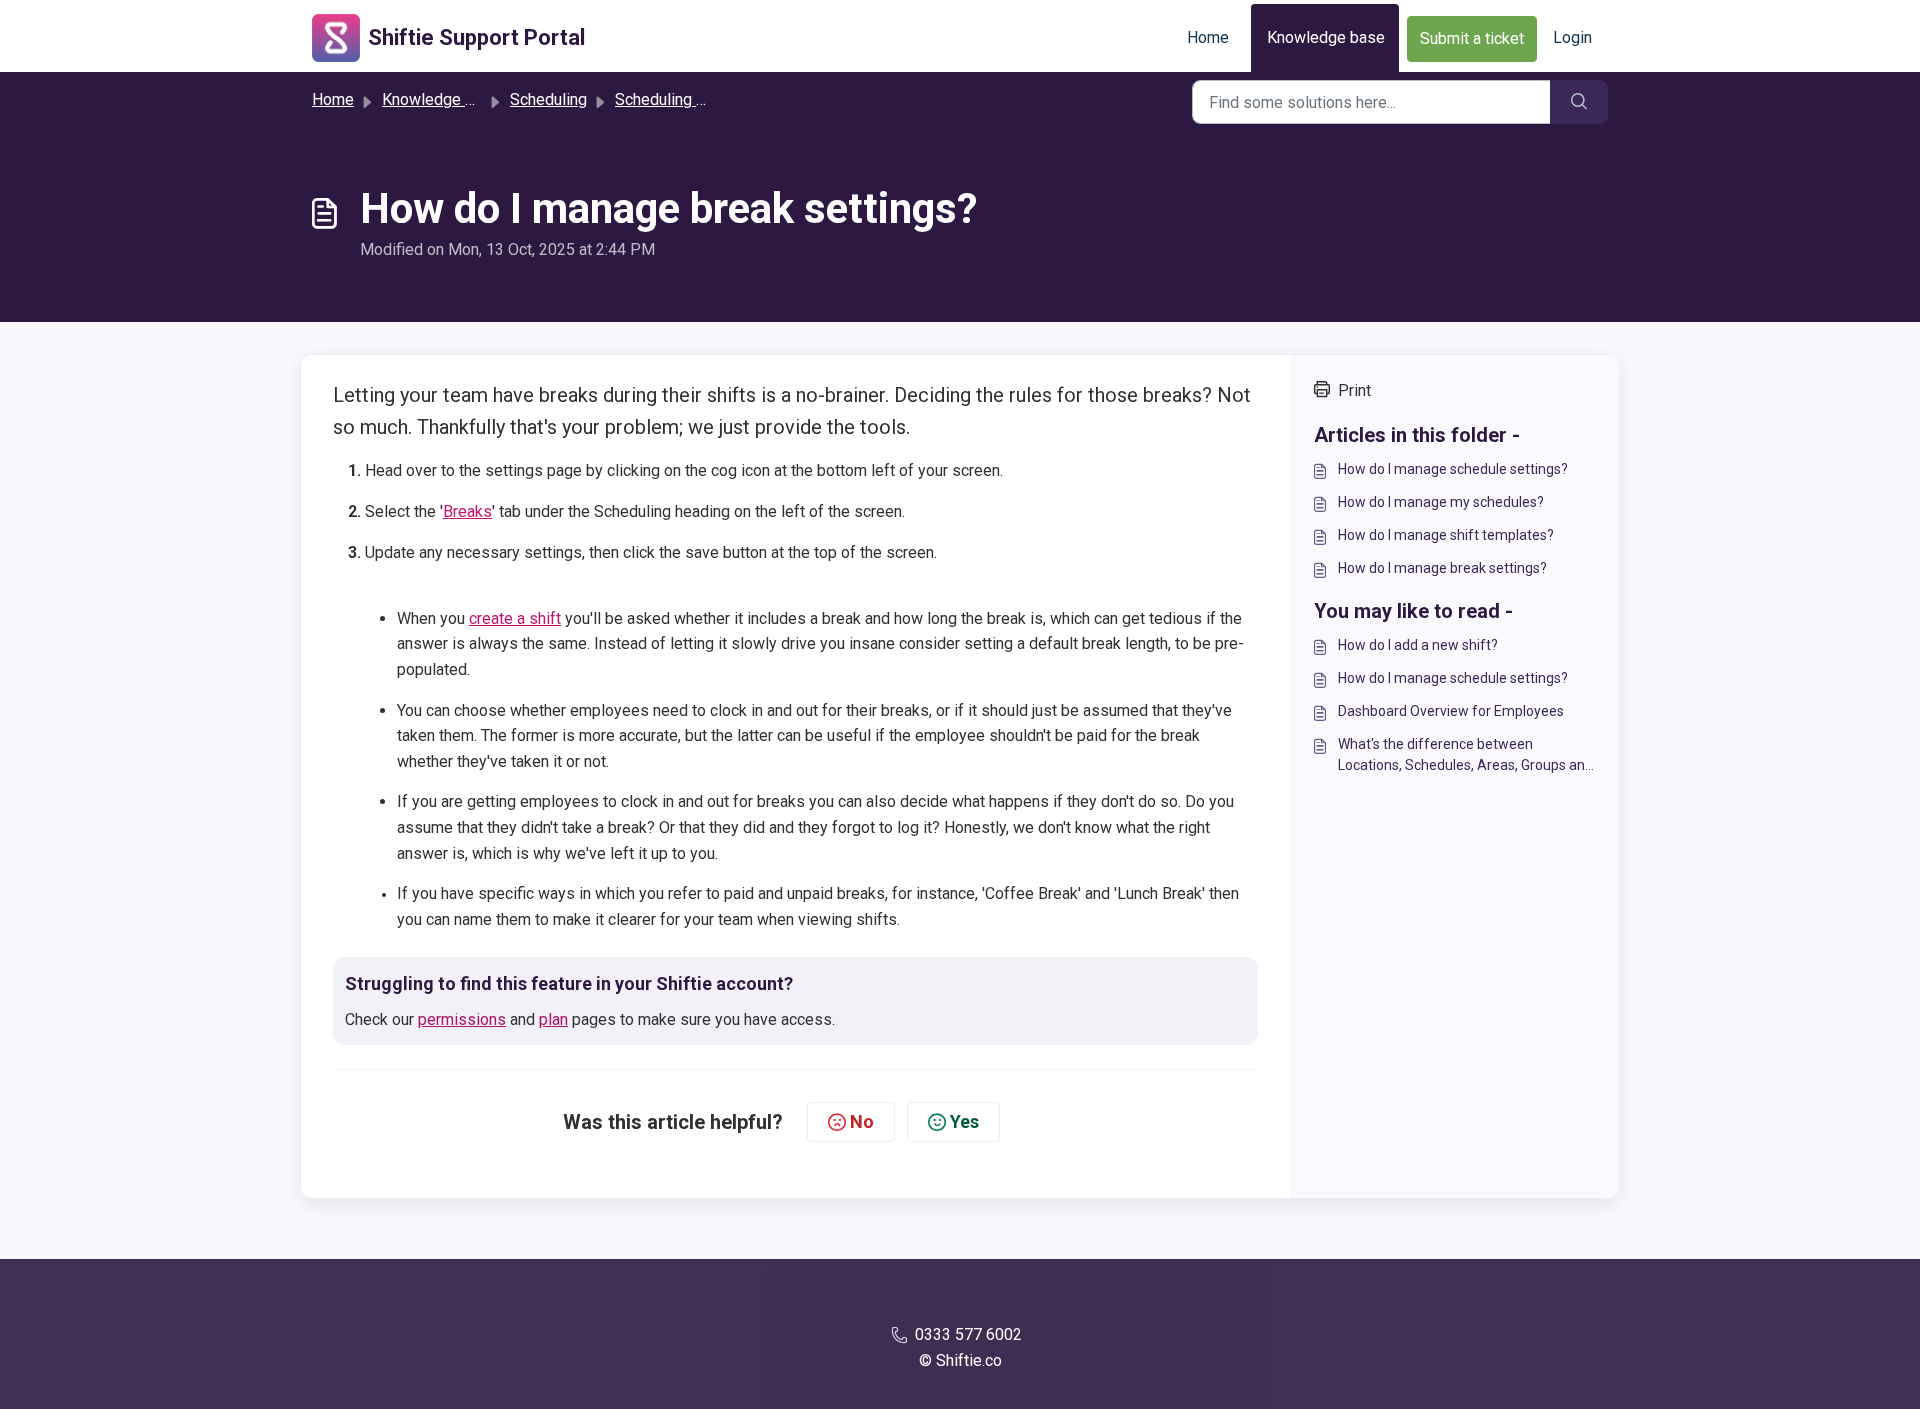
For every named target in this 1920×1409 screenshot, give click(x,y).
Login (1572, 37)
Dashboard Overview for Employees (1451, 711)
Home (1208, 37)
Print (1354, 390)
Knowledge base (1326, 37)
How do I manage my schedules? (1441, 502)
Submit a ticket (1472, 38)
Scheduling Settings (685, 99)
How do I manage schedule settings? (1453, 469)
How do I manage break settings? (1442, 568)
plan (553, 1019)
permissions (462, 1019)
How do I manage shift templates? (1446, 535)
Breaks (467, 511)
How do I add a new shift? (1418, 645)
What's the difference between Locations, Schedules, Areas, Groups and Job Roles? (1465, 756)
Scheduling (548, 99)
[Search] (1579, 102)
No (862, 1121)
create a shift (515, 618)
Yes (964, 1121)
